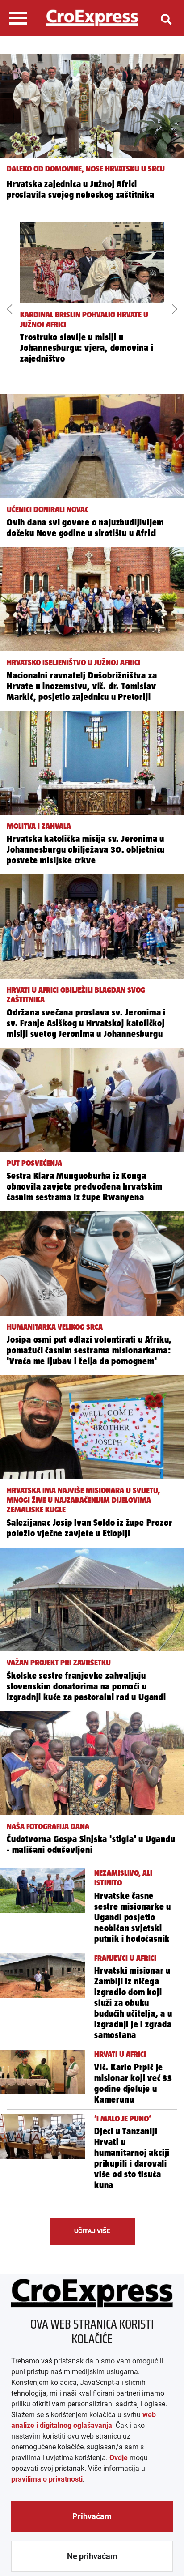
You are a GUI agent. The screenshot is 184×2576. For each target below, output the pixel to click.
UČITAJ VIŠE (92, 2231)
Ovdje (119, 2458)
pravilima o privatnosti (47, 2479)
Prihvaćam (92, 2516)
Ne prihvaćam (92, 2556)
